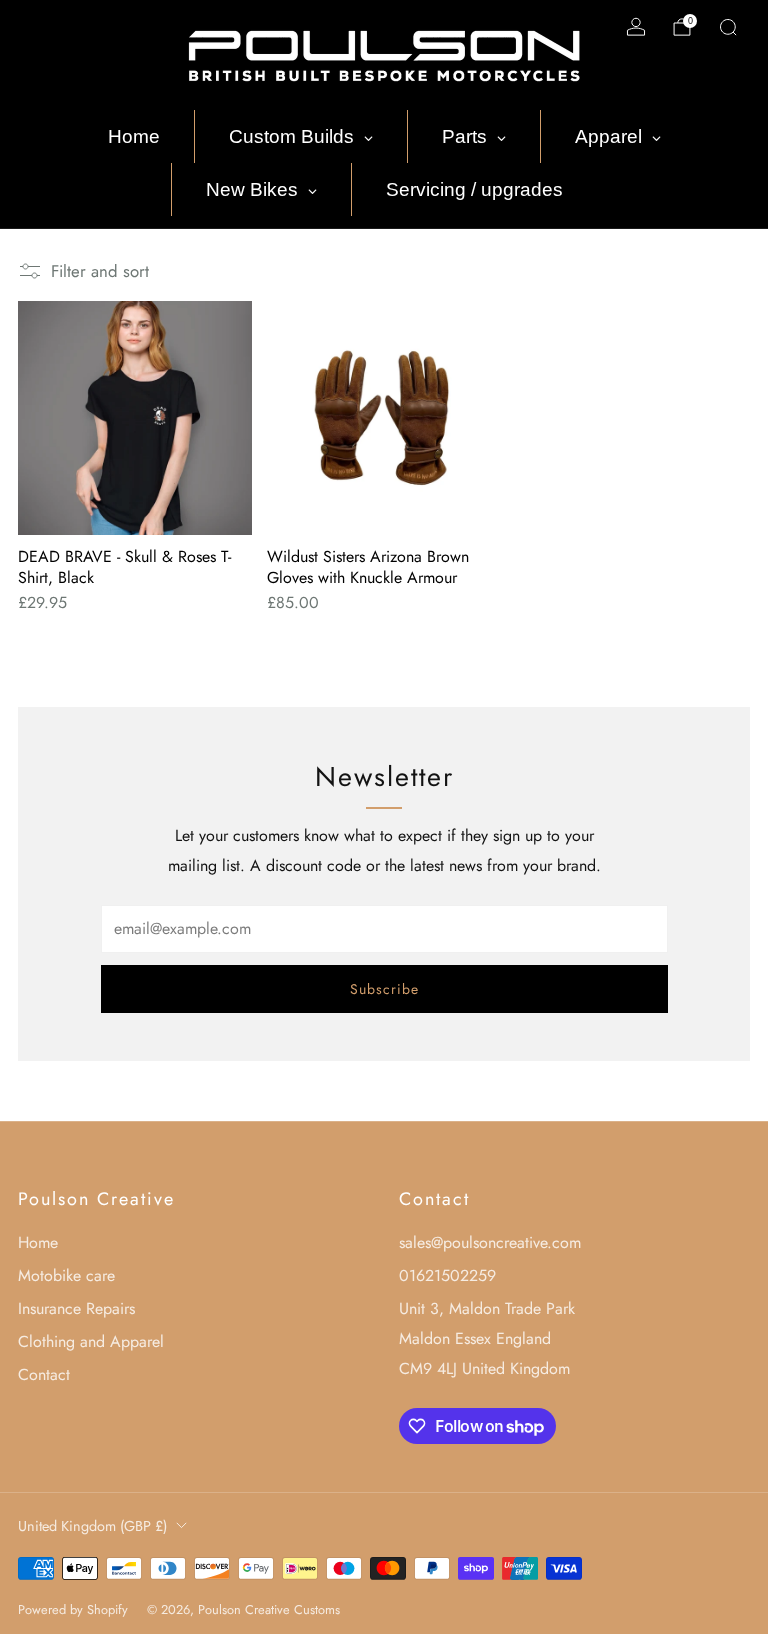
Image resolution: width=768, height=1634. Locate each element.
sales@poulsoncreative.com (490, 1242)
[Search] (728, 27)
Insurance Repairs (76, 1308)
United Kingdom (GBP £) (92, 1526)
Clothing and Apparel (91, 1341)
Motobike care (66, 1275)
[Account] (636, 27)
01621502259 (447, 1275)
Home (38, 1242)
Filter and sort (100, 271)
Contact (44, 1374)
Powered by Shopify (73, 1609)
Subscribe (384, 989)
